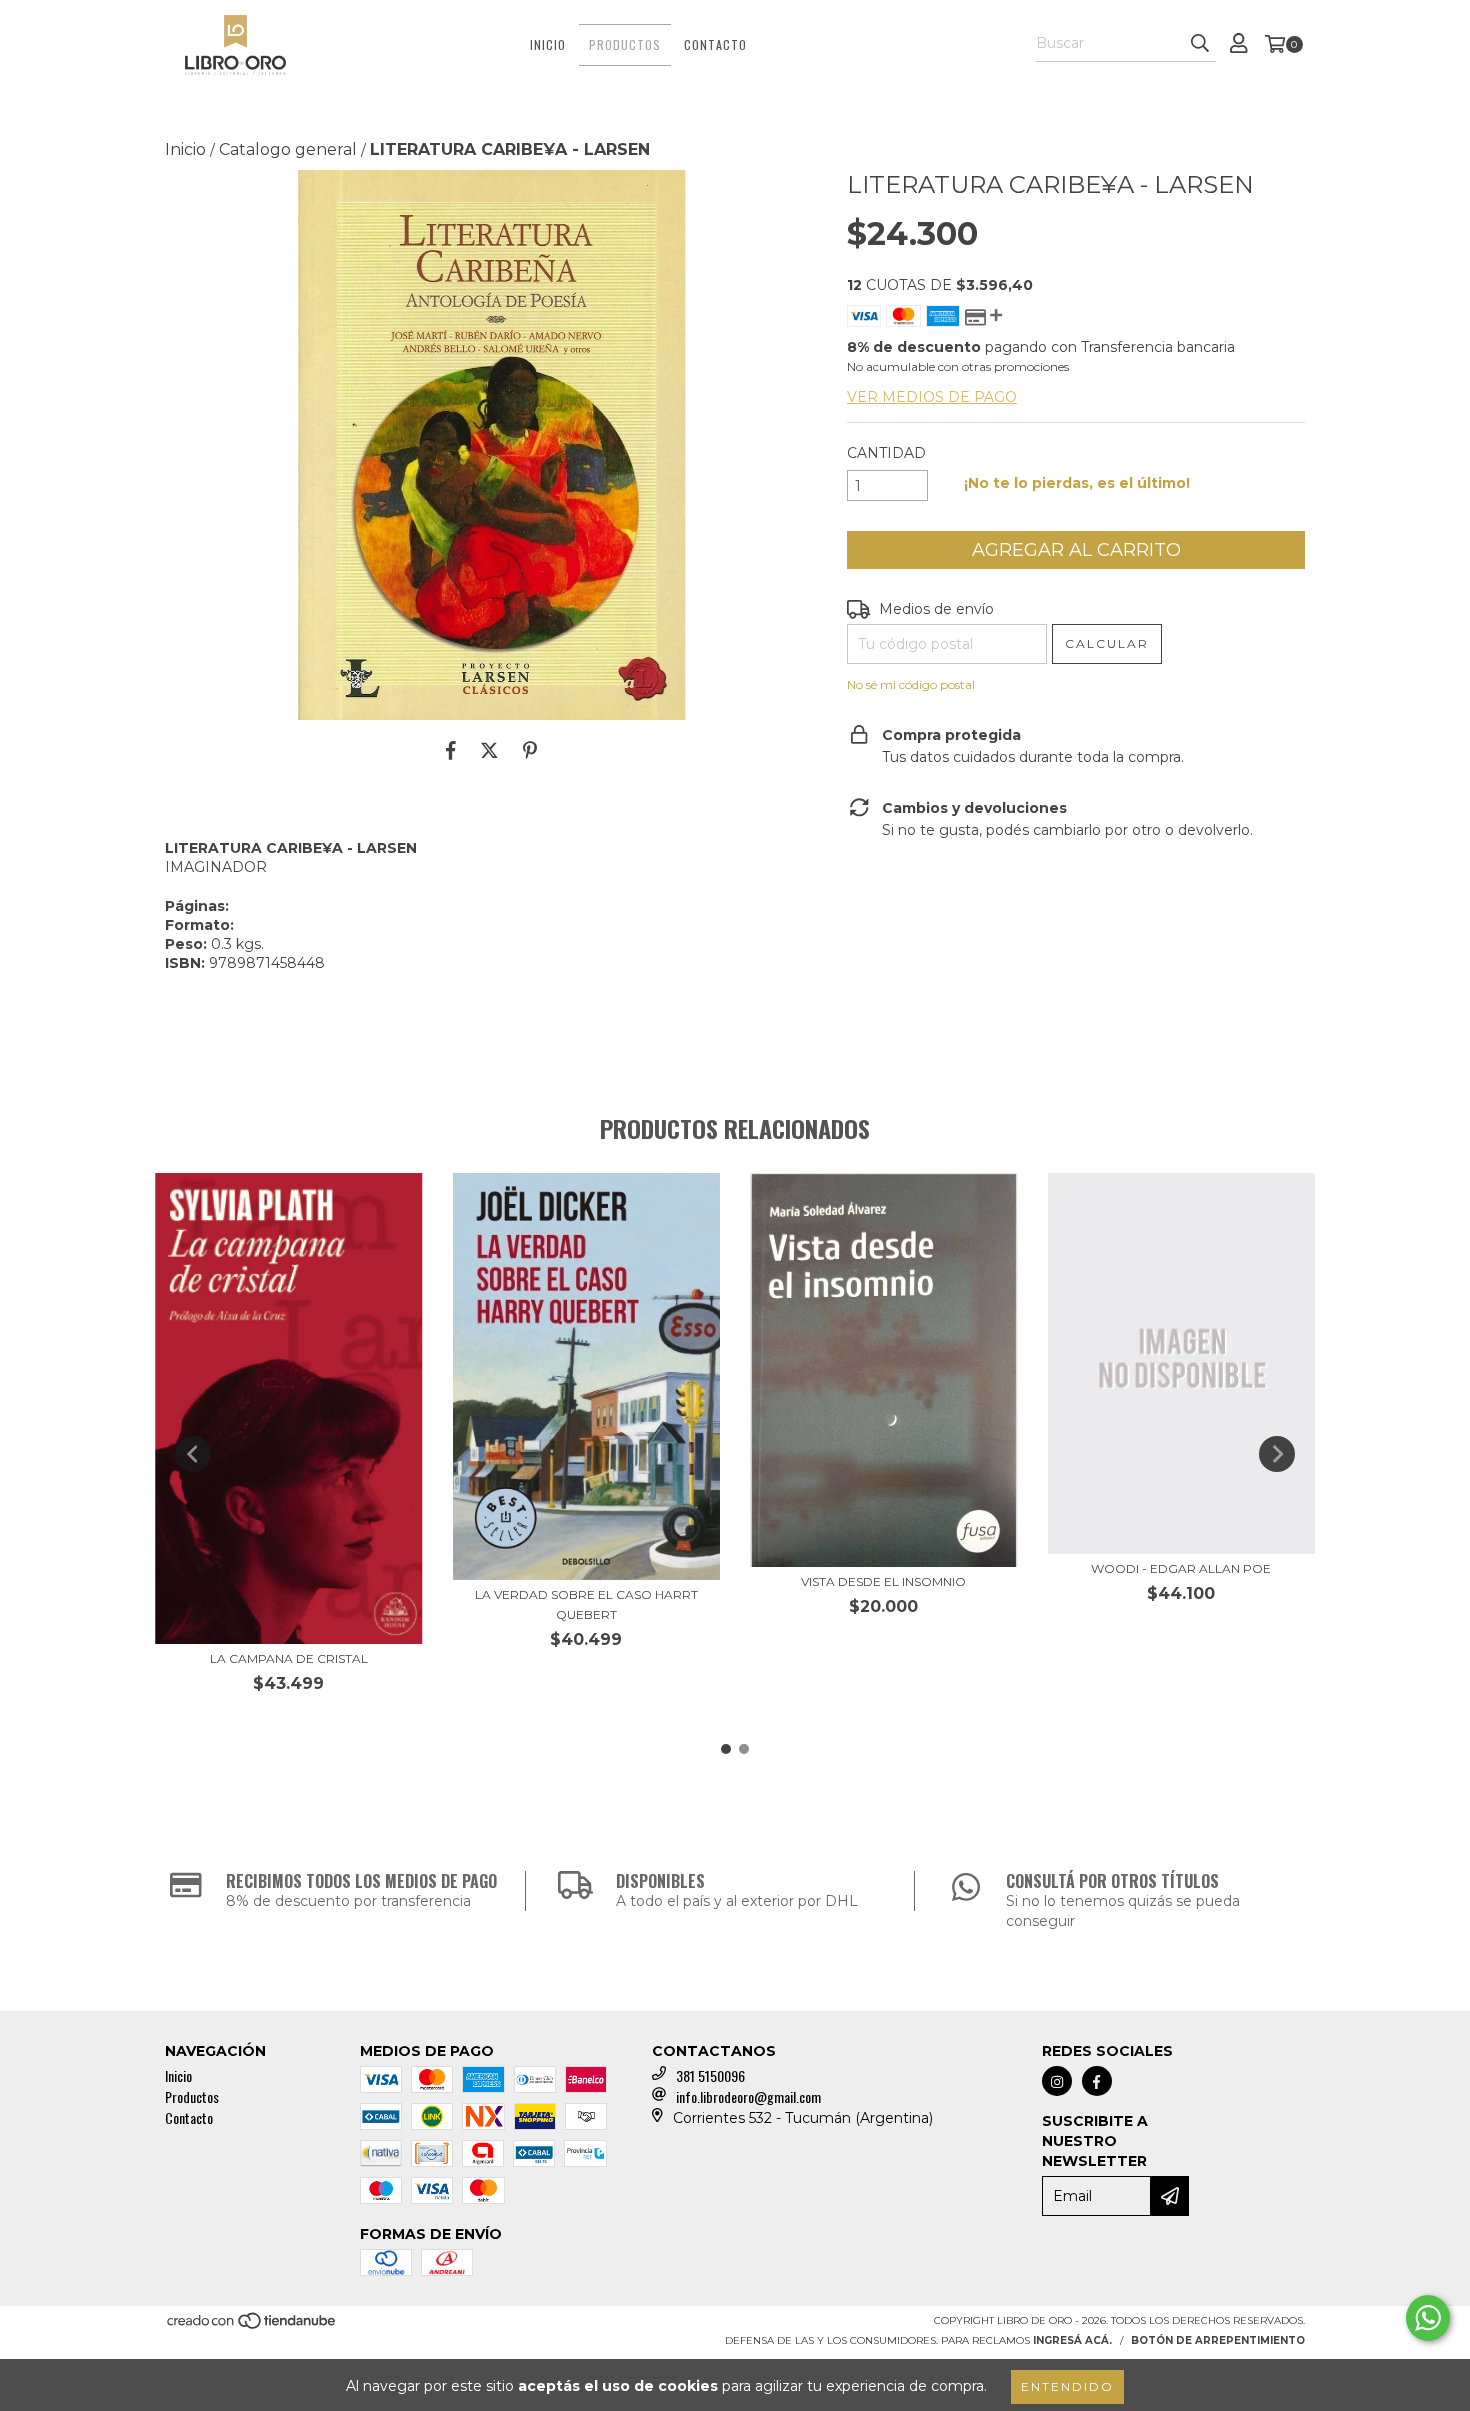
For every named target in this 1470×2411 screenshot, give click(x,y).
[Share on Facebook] (451, 750)
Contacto (715, 44)
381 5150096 (710, 2075)
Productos (625, 44)
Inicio (548, 44)
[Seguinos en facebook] (1097, 2081)
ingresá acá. (1072, 2340)
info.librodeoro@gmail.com (748, 2096)
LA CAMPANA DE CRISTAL (289, 1658)
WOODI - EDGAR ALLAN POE (1181, 1568)
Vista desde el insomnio (883, 1581)
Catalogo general (288, 149)
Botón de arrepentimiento (1218, 2340)
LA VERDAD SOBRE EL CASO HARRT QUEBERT (586, 1604)
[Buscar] (1200, 44)
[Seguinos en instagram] (1057, 2081)
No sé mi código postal (911, 684)
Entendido (1067, 2386)
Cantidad (886, 453)
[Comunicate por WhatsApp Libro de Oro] (1428, 2318)
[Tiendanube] (252, 2327)
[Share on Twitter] (489, 750)
